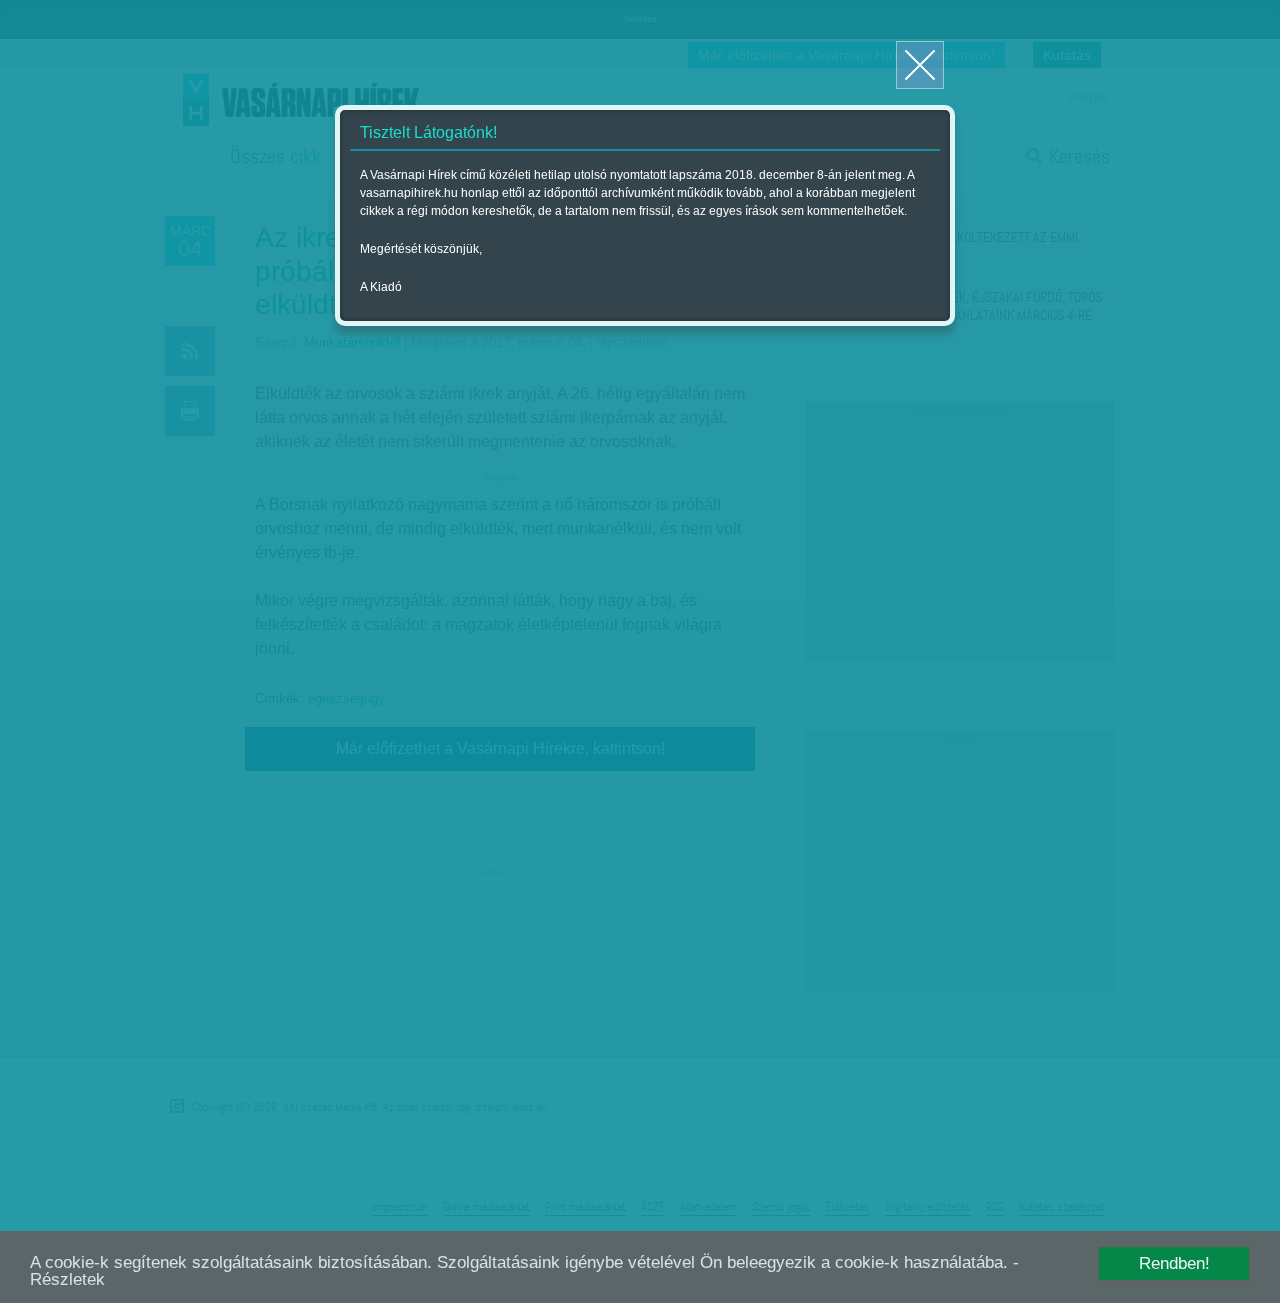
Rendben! (1174, 1263)
